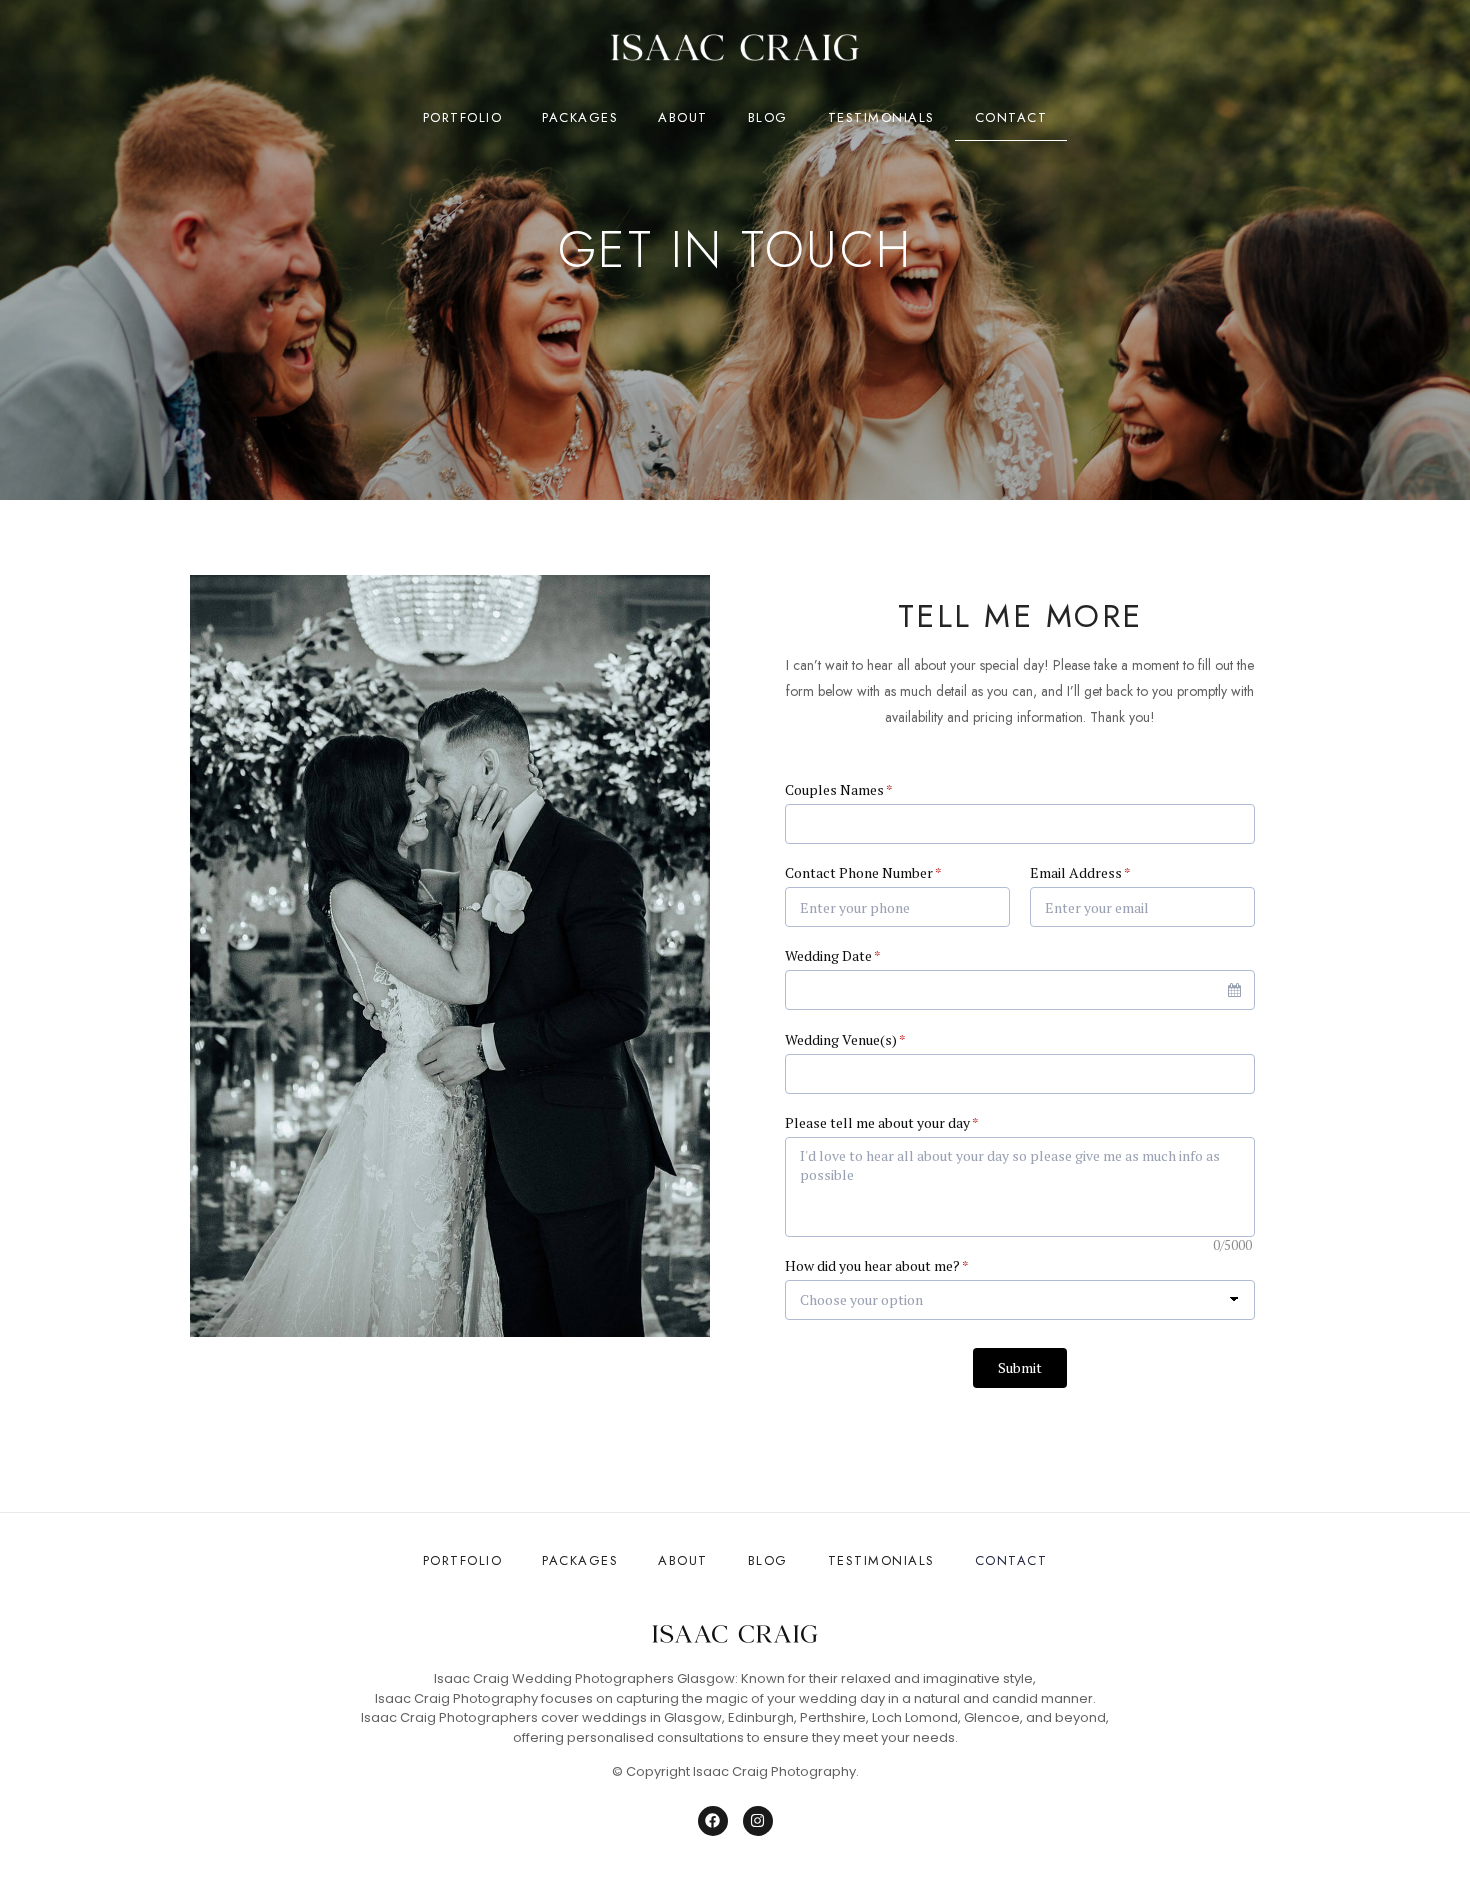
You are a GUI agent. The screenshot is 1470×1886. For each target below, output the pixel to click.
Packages (580, 117)
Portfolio (463, 117)
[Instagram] (758, 1821)
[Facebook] (713, 1821)
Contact (1011, 117)
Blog (768, 117)
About (683, 117)
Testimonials (881, 117)
